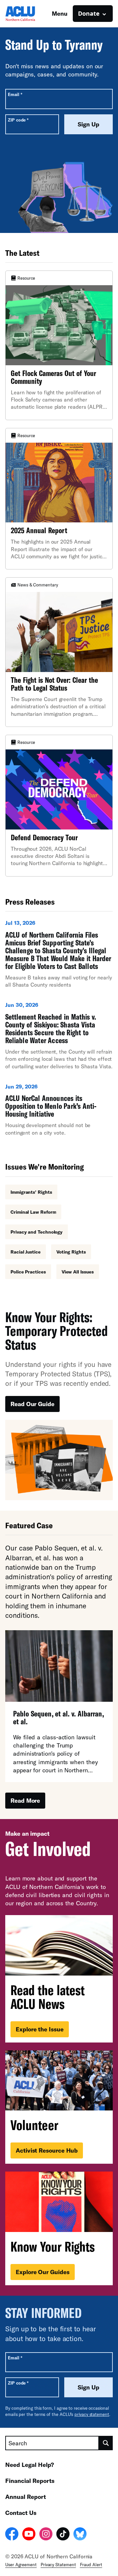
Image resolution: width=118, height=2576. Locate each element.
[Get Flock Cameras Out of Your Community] (59, 345)
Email (15, 94)
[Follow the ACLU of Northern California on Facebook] (12, 2535)
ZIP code (18, 120)
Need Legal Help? (30, 2465)
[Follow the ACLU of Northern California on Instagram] (46, 2535)
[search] (106, 2443)
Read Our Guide (32, 1404)
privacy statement (92, 2414)
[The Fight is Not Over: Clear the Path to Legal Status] (59, 652)
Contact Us (21, 2513)
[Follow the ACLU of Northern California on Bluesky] (80, 2535)
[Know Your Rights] (59, 2228)
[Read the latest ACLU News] (59, 1979)
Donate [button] (89, 13)
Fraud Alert (91, 2565)
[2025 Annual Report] (59, 499)
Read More (25, 1800)
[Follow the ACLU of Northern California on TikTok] (63, 2535)
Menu (60, 13)
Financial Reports (30, 2481)
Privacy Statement (58, 2565)
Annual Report (26, 2497)
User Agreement (21, 2565)
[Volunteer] (59, 2107)
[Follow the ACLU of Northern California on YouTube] (29, 2535)
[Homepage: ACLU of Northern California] (28, 14)
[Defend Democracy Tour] (59, 806)
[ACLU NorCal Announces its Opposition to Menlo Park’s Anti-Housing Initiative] (59, 1112)
